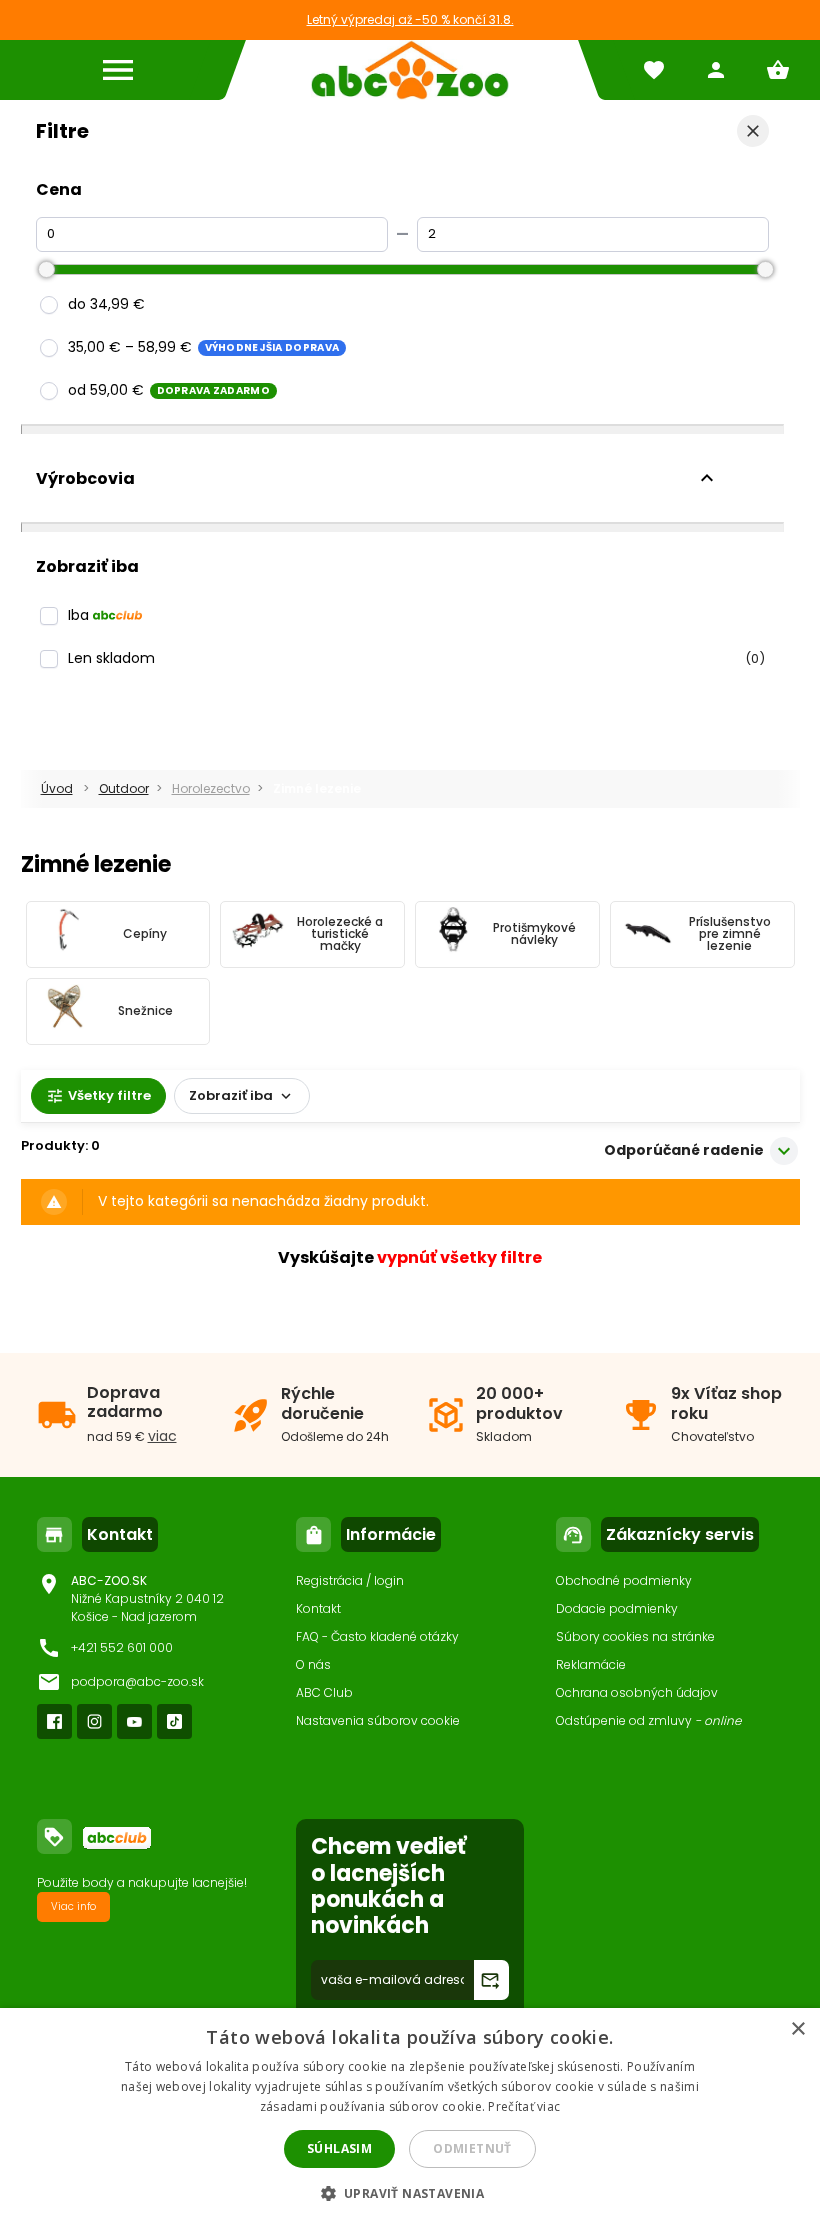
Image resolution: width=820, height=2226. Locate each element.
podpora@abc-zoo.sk (137, 1681)
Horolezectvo (211, 788)
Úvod (57, 788)
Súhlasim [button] (339, 2148)
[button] (410, 2192)
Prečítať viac (524, 2106)
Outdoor (124, 788)
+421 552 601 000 (122, 1647)
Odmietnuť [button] (472, 2148)
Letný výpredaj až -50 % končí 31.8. (410, 19)
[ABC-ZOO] (410, 70)
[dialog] (410, 2117)
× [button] (797, 2029)
